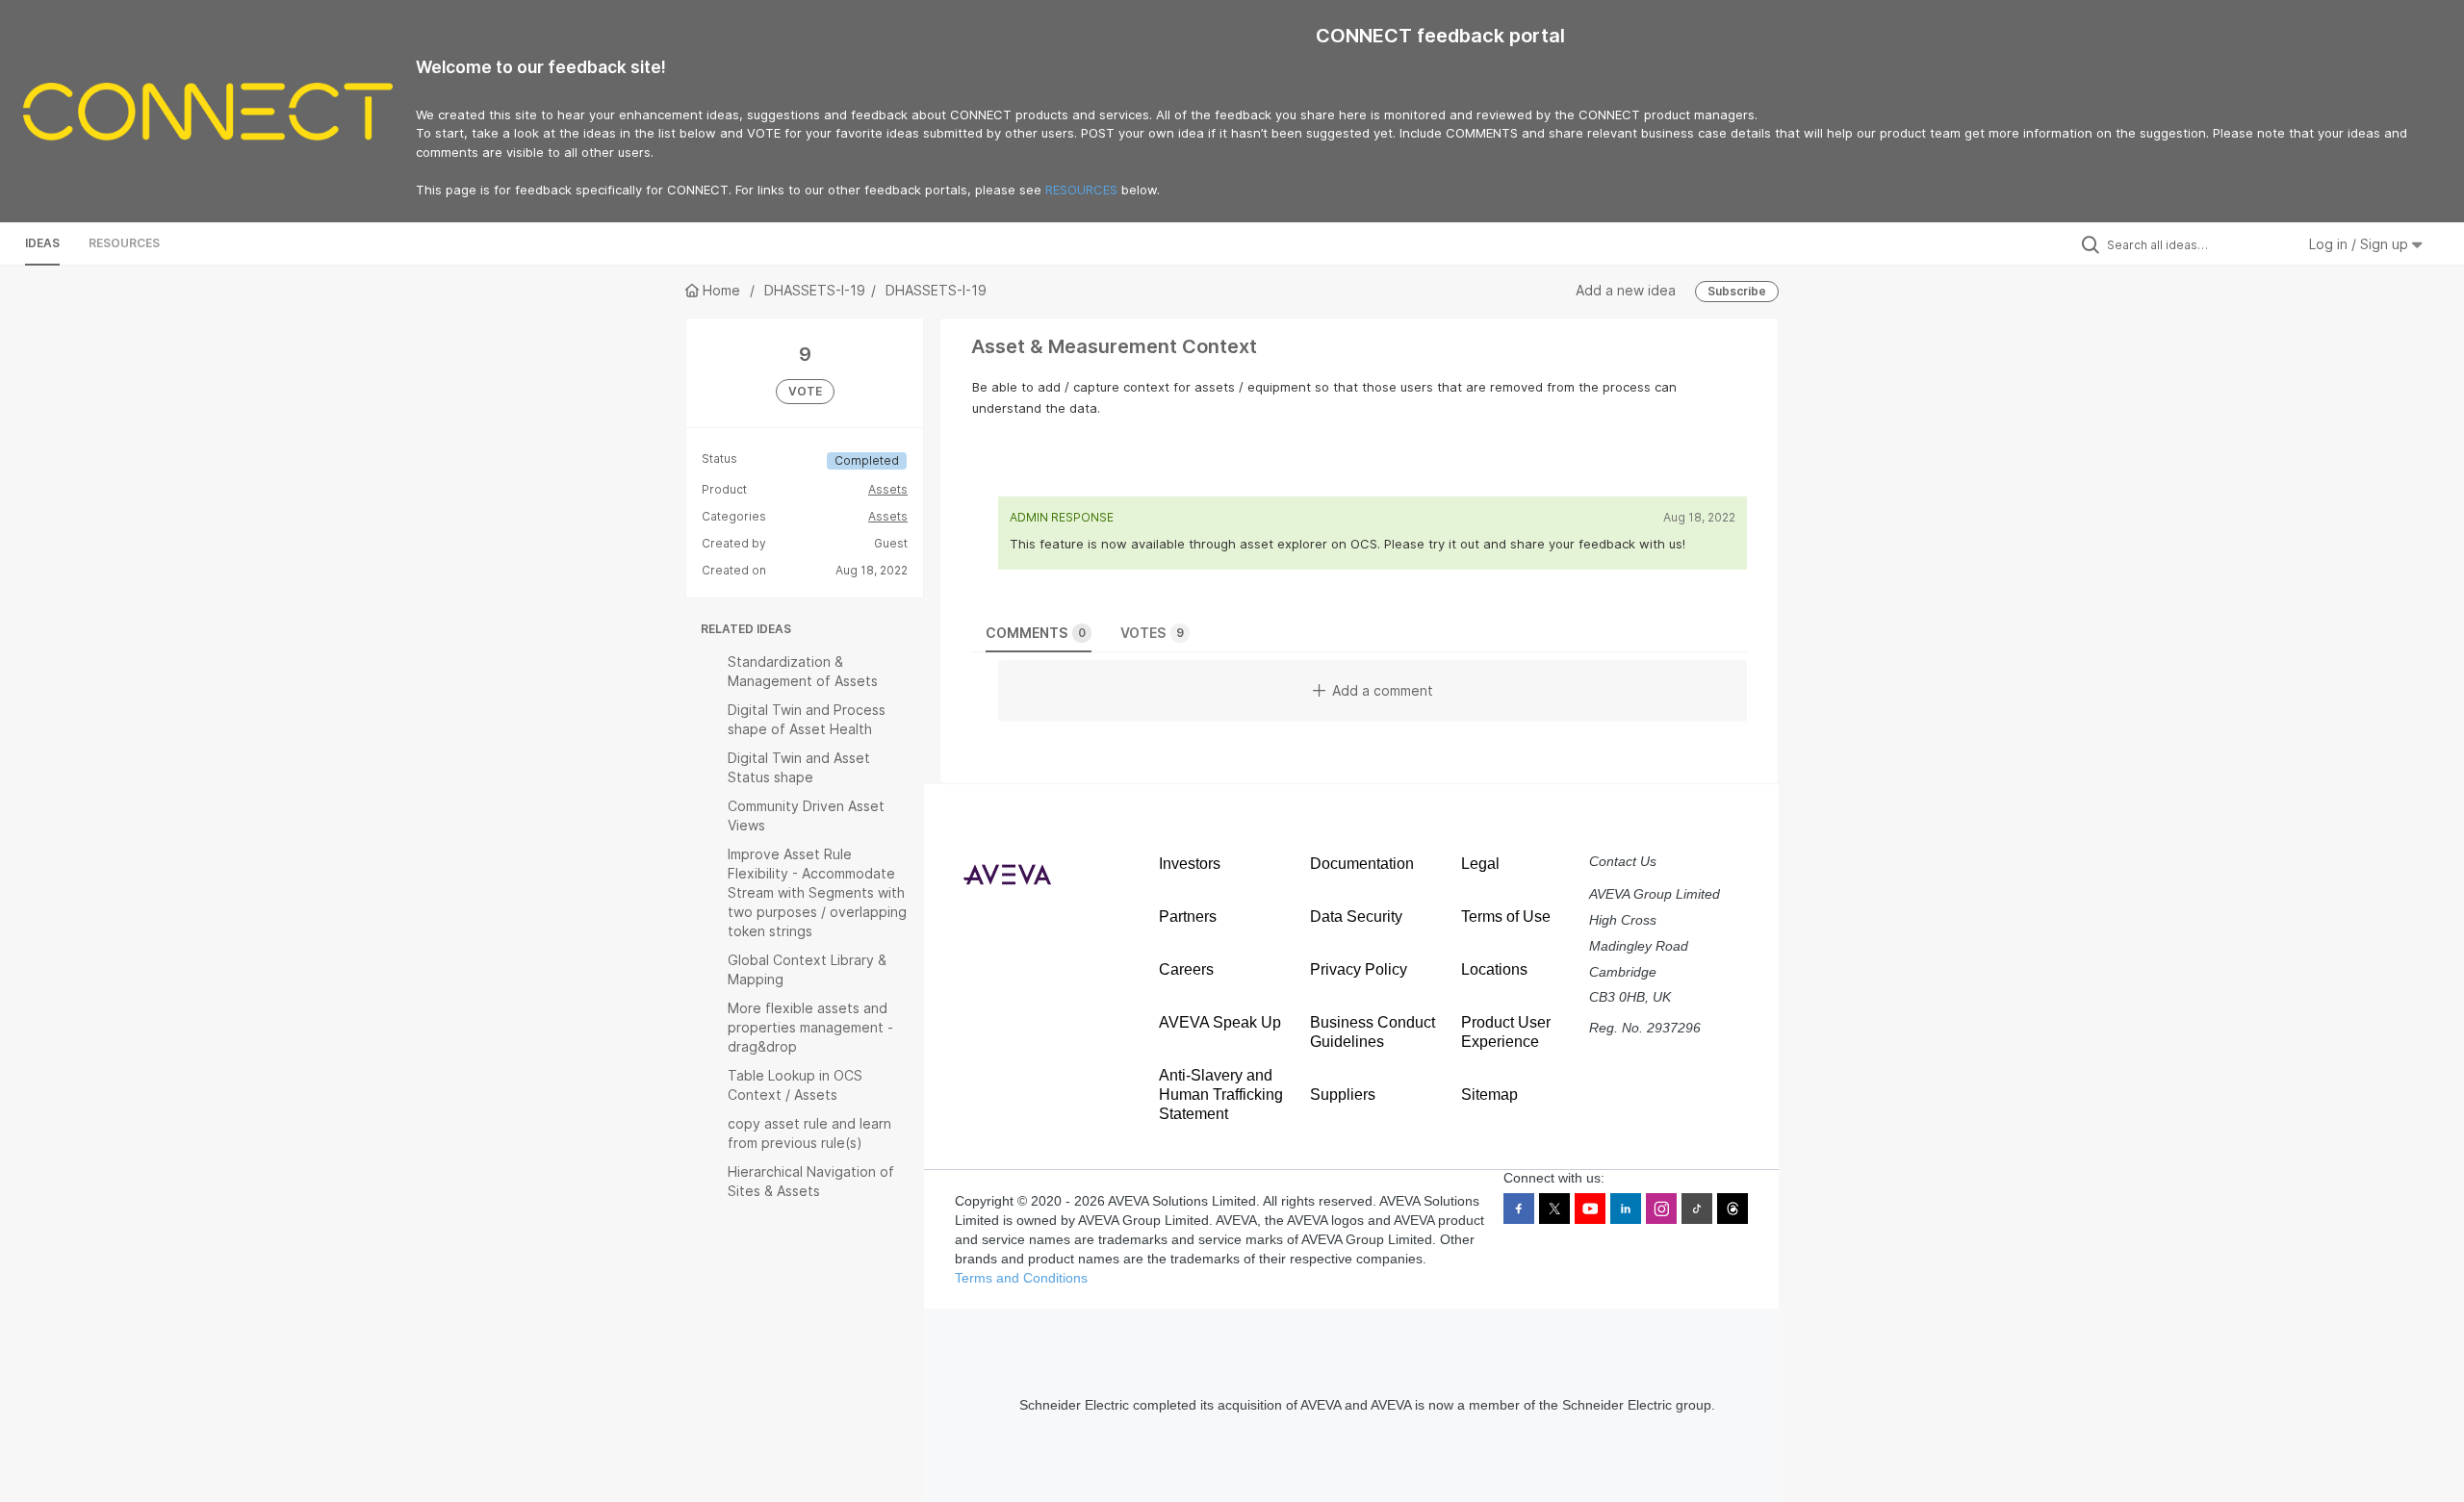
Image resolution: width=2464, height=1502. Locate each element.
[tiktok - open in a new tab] (1697, 1209)
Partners (1188, 916)
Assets (888, 489)
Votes (1152, 633)
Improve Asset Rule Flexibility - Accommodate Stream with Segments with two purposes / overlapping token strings (817, 892)
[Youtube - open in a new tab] (1590, 1209)
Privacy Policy (1359, 969)
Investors (1190, 864)
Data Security (1356, 916)
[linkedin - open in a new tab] (1626, 1209)
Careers (1186, 969)
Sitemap (1489, 1095)
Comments (1036, 633)
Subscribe (1737, 291)
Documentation (1362, 864)
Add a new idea (1626, 290)
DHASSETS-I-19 (815, 290)
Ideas (42, 243)
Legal (1480, 864)
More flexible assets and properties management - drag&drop (810, 1027)
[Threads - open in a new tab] (1732, 1209)
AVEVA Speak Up (1220, 1022)
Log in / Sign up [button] (2361, 244)
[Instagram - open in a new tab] (1661, 1209)
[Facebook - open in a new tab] (1519, 1209)
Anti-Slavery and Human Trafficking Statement (1221, 1095)
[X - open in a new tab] (1554, 1209)
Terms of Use (1506, 916)
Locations (1494, 969)
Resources (124, 243)
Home (721, 290)
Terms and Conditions (1021, 1278)
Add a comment (1383, 690)
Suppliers (1343, 1095)
